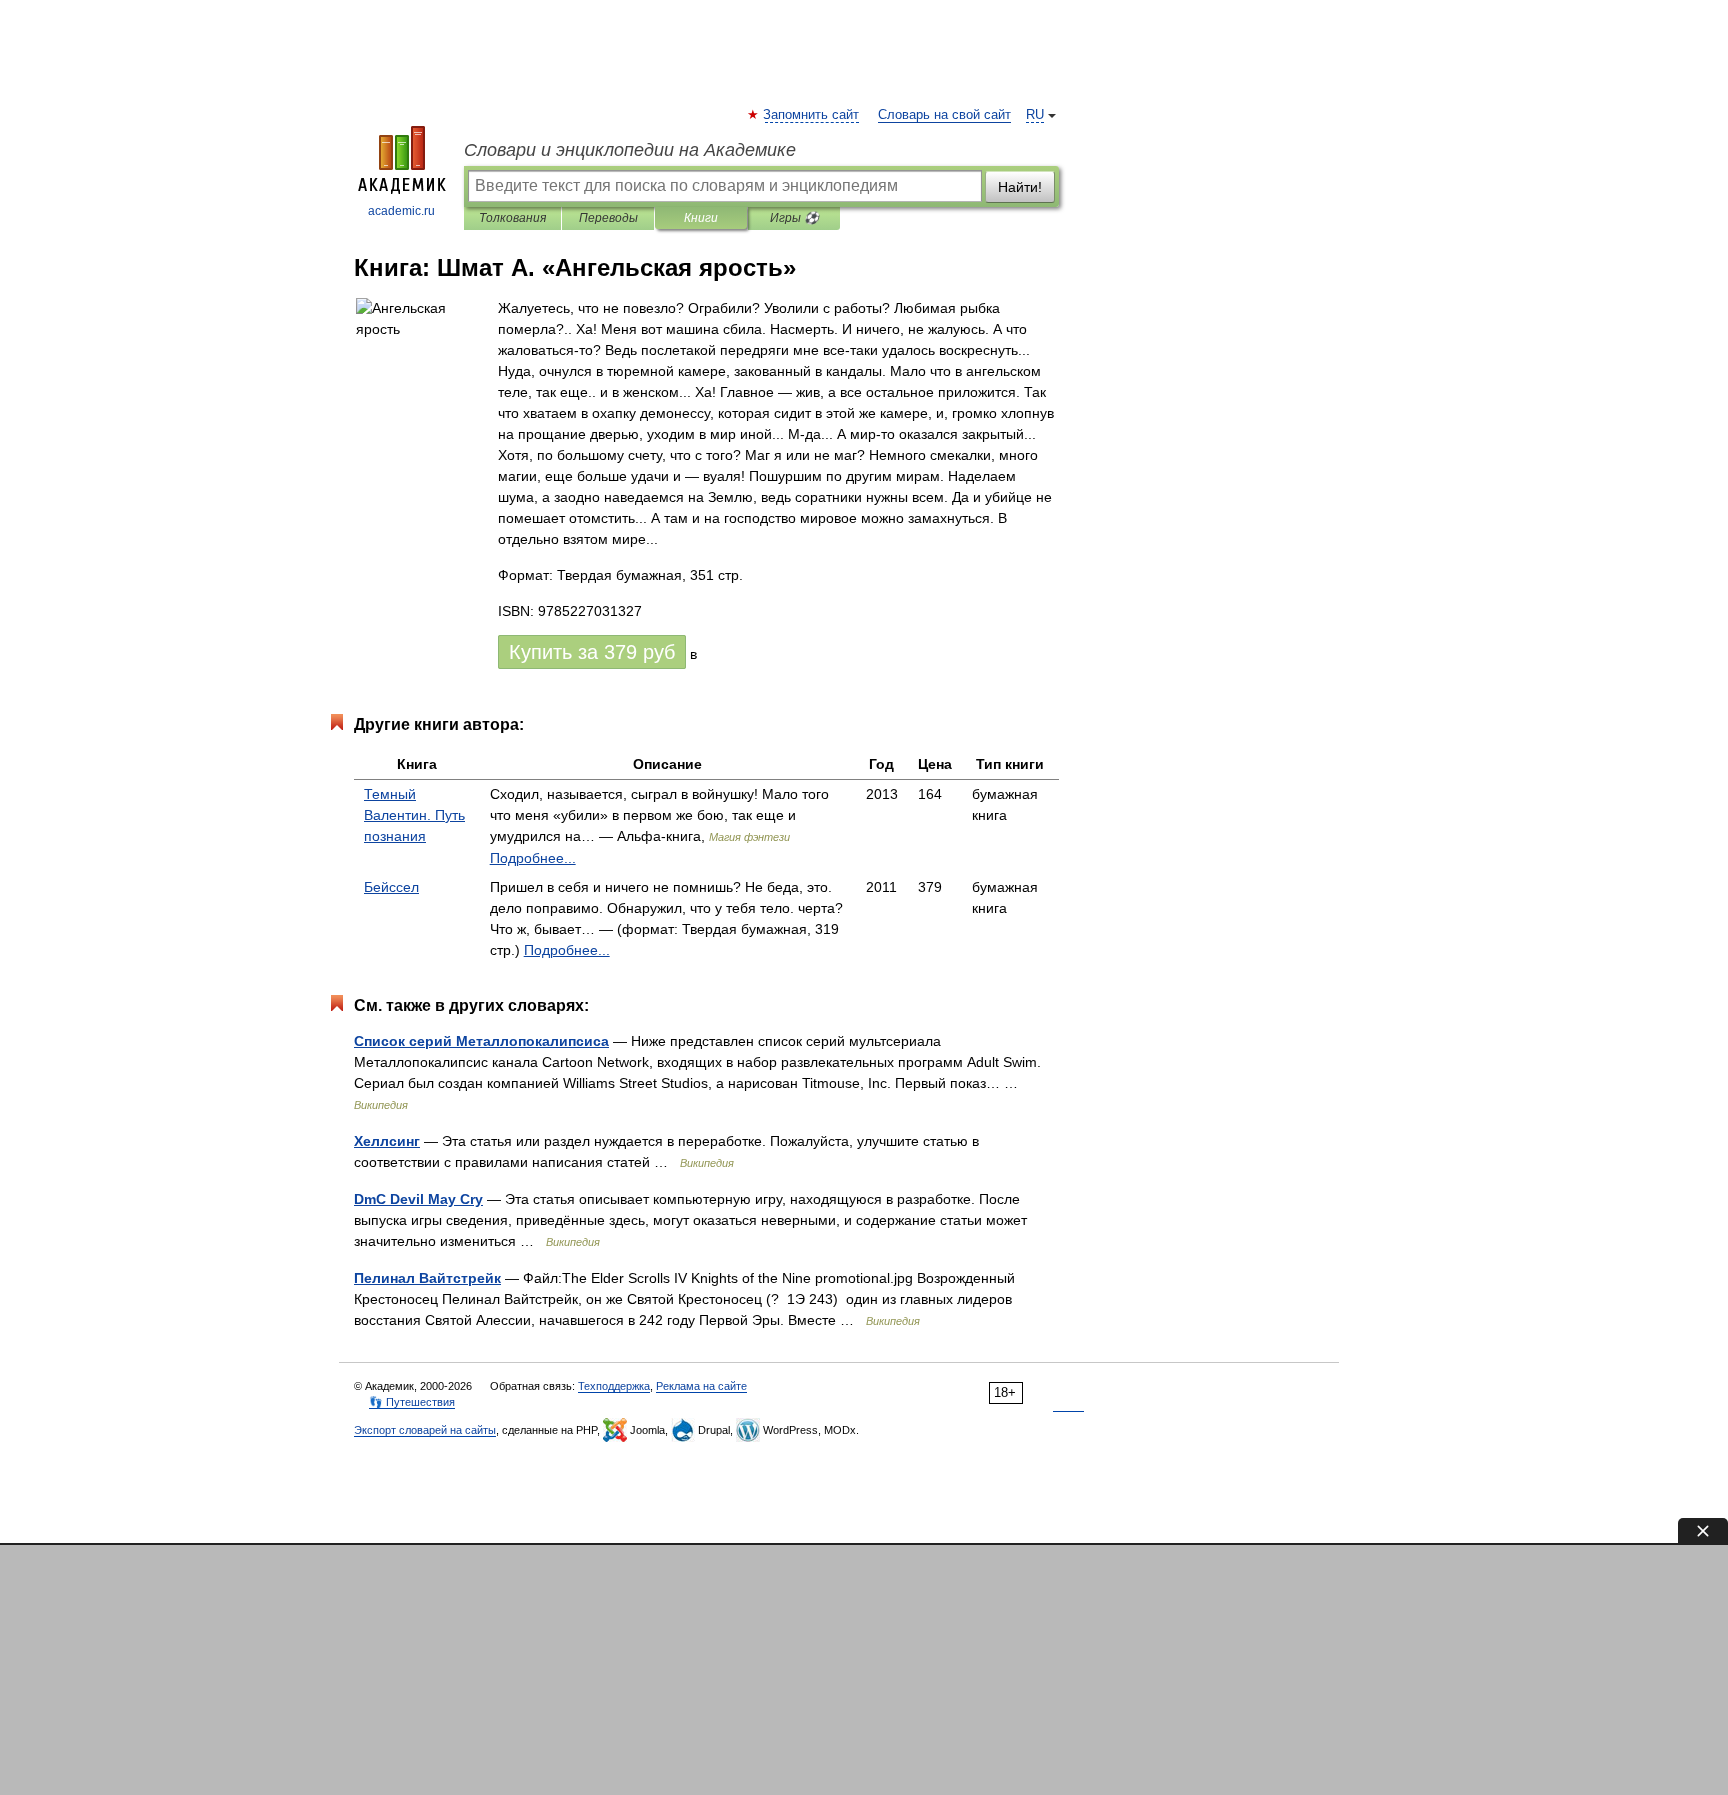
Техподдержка (614, 1386)
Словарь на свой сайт (944, 115)
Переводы (608, 218)
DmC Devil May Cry (418, 1199)
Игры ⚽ (794, 218)
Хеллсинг (387, 1141)
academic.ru (401, 211)
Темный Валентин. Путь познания (414, 815)
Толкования (512, 218)
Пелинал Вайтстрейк (427, 1278)
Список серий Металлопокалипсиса (481, 1041)
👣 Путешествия (412, 1402)
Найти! (1020, 187)
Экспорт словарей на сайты (425, 1430)
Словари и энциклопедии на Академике (630, 150)
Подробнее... (533, 858)
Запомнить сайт (812, 115)
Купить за (592, 652)
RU (1035, 115)
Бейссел (391, 887)
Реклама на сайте (701, 1386)
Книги (701, 218)
